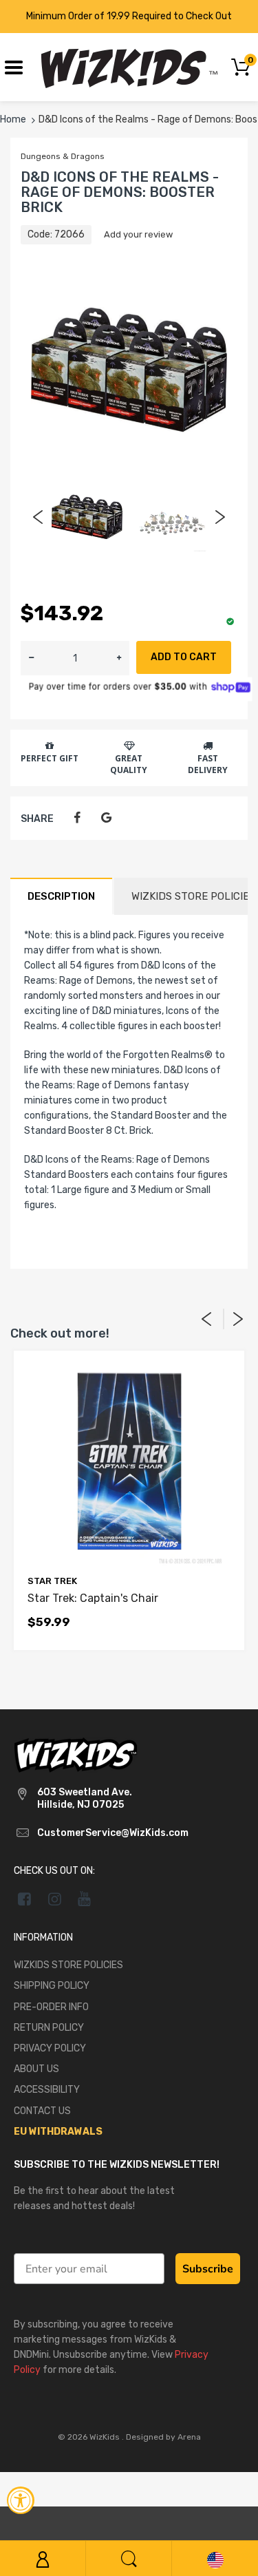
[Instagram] (55, 1899)
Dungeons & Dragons (63, 156)
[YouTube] (85, 1899)
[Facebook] (77, 818)
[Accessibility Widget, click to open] (21, 2500)
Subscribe (208, 2269)
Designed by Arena (163, 2437)
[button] (119, 658)
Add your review (138, 234)
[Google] (106, 818)
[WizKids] (76, 1754)
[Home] (129, 66)
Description (61, 896)
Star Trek (52, 1581)
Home (13, 119)
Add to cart (184, 657)
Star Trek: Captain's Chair (93, 1598)
